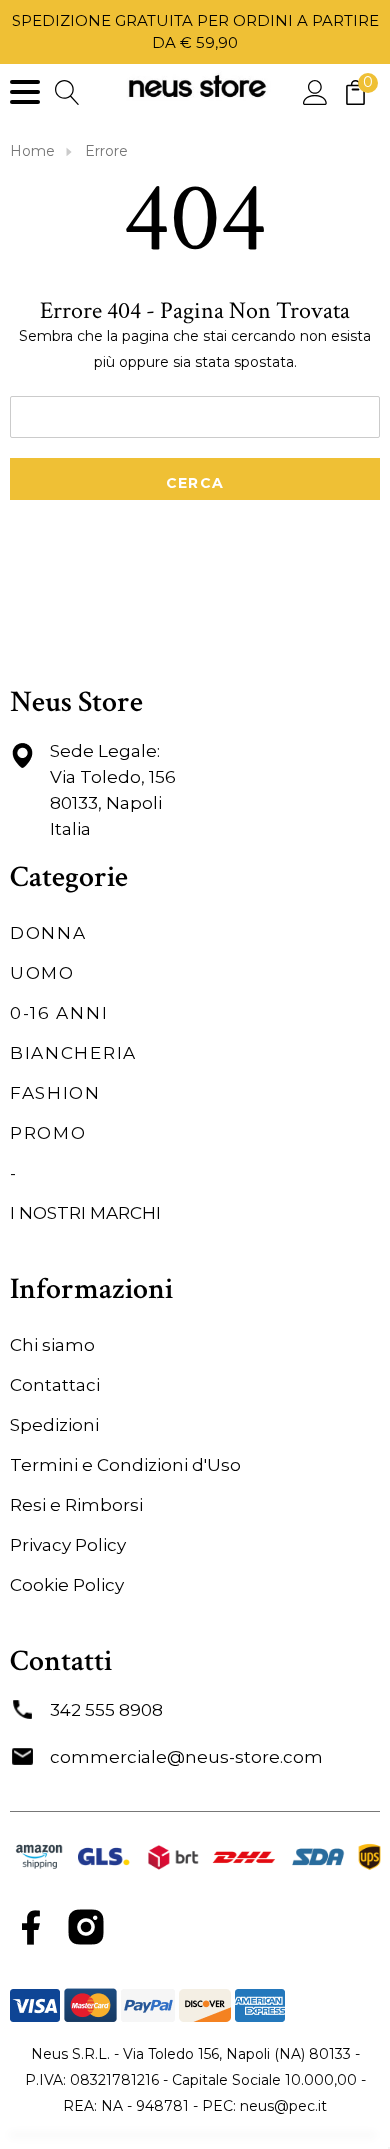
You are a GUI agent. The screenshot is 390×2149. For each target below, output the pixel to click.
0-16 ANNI (59, 1013)
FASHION (55, 1093)
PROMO (48, 1133)
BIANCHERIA (73, 1053)
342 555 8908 (106, 1710)
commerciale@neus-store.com (186, 1757)
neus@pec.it (283, 2106)
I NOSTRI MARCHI (85, 1213)
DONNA (48, 933)
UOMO (42, 973)
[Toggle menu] (25, 92)
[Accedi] (315, 91)
